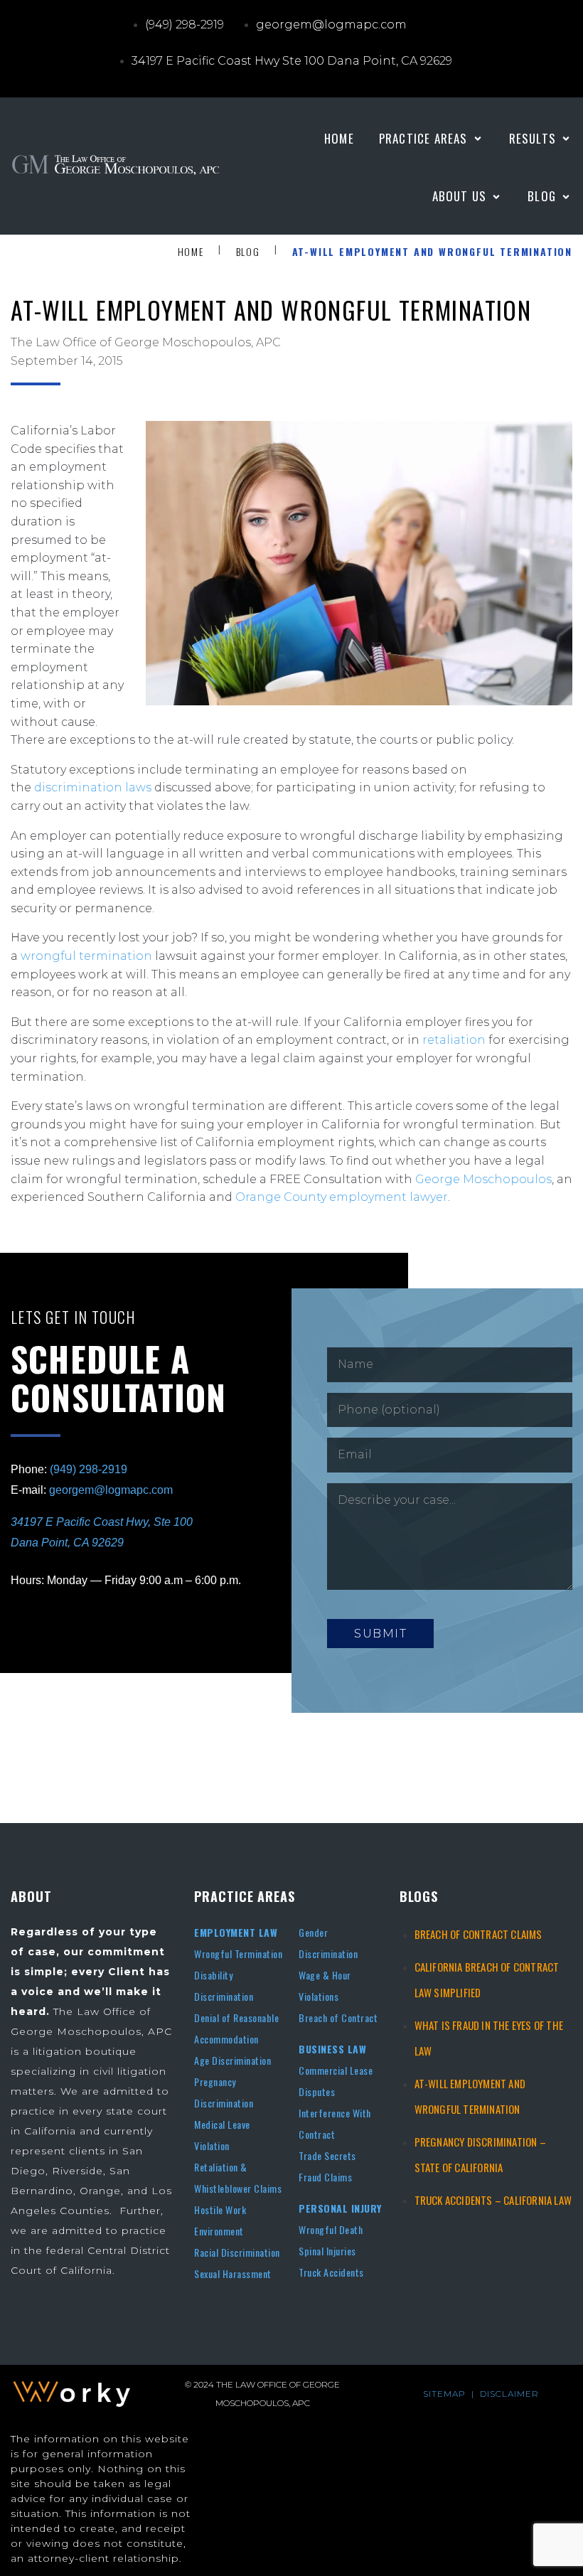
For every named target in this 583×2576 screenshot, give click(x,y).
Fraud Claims (325, 2177)
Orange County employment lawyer (342, 1197)
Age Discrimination (232, 2060)
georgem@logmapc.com (111, 1490)
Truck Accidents (331, 2272)
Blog (248, 252)
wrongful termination (86, 956)
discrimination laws (93, 787)
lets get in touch (74, 1317)
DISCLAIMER (509, 2394)
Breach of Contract (338, 2017)
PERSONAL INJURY (340, 2208)
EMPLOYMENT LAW (236, 1932)
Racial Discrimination (237, 2252)
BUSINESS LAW (332, 2049)
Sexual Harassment (233, 2273)
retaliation (454, 1040)
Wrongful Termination (238, 1954)
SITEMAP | (451, 2394)
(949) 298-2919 (89, 1469)
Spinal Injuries (327, 2251)
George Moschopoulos (483, 1179)
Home (191, 252)
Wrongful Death (331, 2229)
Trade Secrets (327, 2155)
